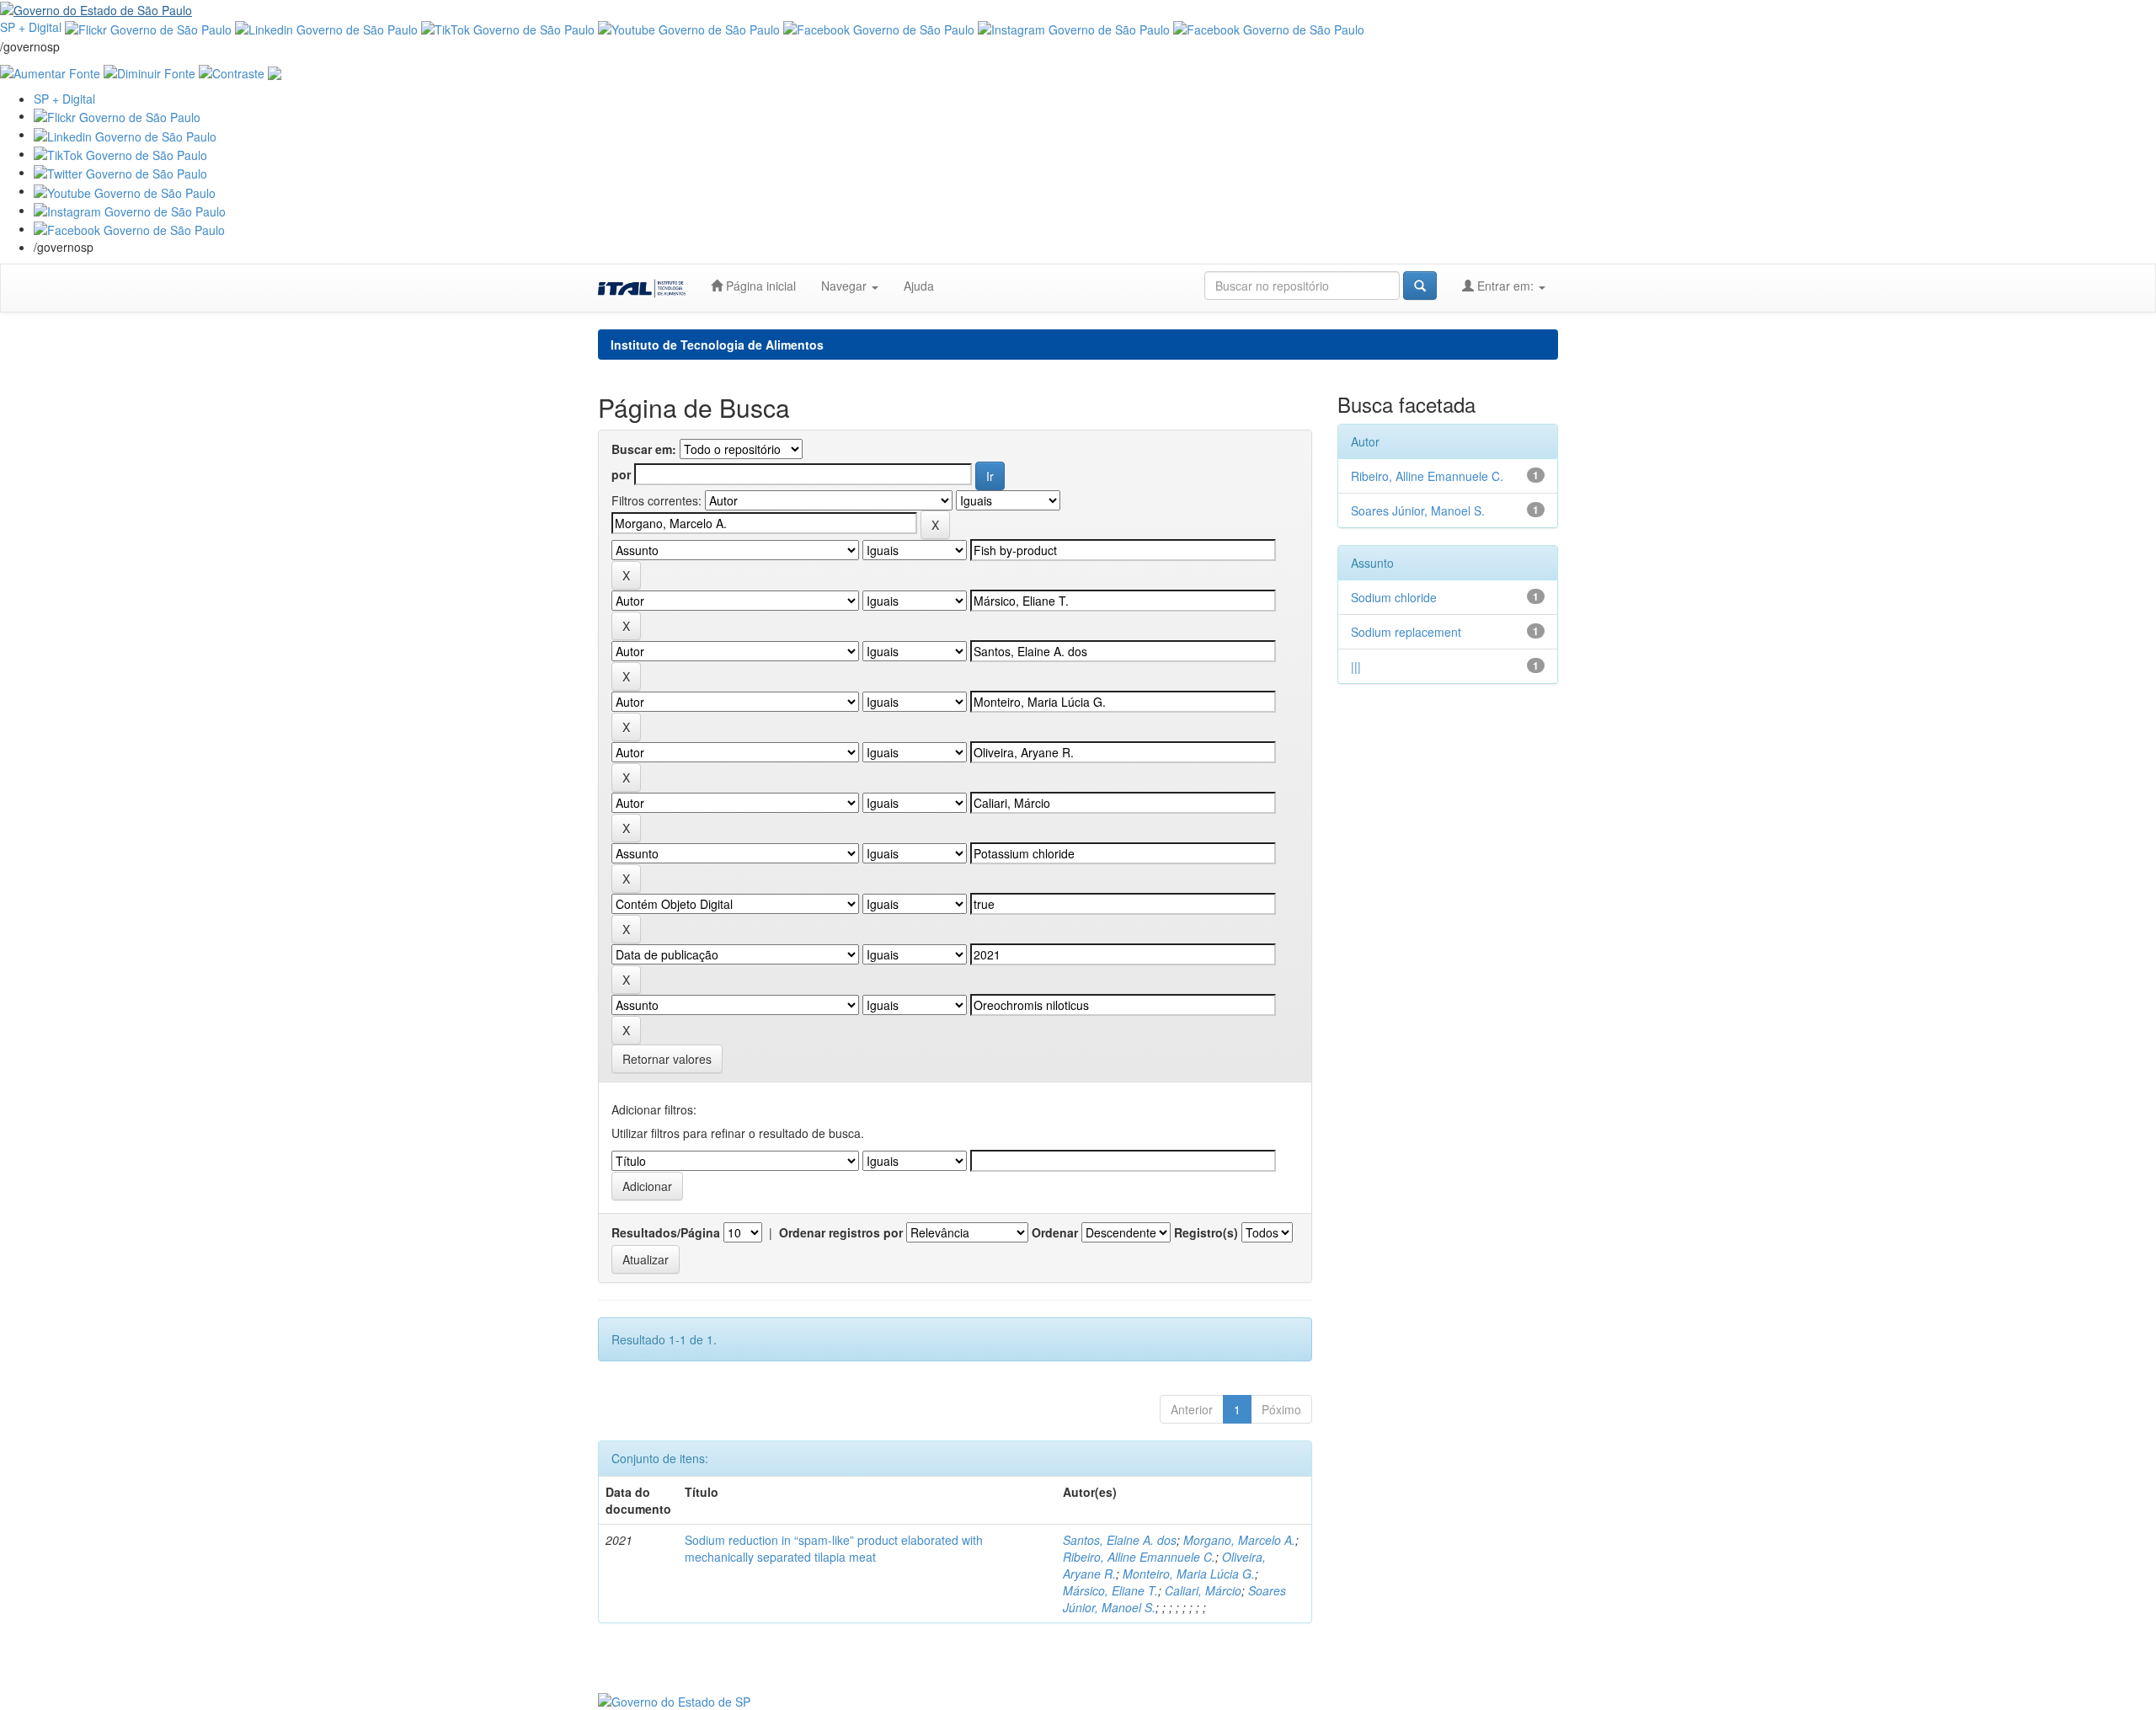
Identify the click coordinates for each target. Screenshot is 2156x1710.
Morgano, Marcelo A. (1239, 1540)
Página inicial (759, 286)
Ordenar (1055, 1232)
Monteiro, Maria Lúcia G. (1189, 1574)
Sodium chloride (1394, 597)
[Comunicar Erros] (275, 72)
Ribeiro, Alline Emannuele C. (1139, 1557)
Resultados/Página (666, 1232)
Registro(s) (1206, 1232)
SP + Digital (31, 27)
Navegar (846, 286)
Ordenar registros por (841, 1232)
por (621, 474)
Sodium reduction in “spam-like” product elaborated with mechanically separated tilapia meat (834, 1548)
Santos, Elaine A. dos (1120, 1540)
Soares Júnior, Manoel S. (1418, 510)
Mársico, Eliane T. (1110, 1590)
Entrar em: (1505, 286)
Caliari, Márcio (1203, 1590)
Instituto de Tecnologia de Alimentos (717, 345)
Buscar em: (644, 449)
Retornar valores (667, 1059)
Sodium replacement (1406, 632)
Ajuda (919, 286)
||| (1356, 666)
